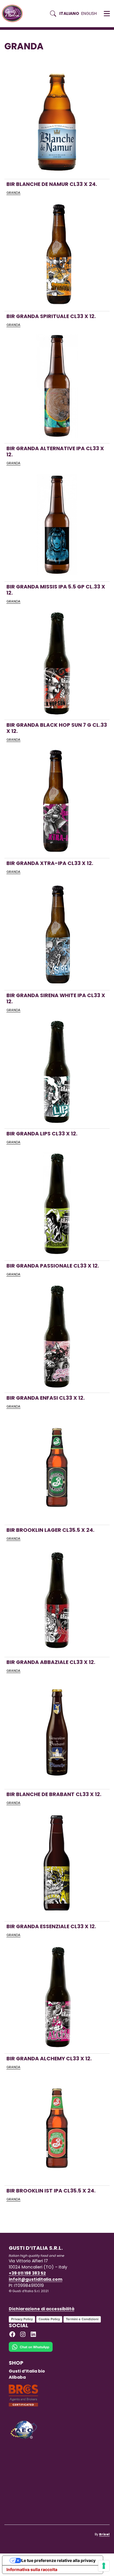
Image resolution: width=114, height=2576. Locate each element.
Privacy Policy (22, 2319)
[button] (107, 14)
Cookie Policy (49, 2319)
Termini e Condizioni (82, 2319)
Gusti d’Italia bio (27, 2371)
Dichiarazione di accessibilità (42, 2309)
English (89, 13)
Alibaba (17, 2377)
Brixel (104, 2534)
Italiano (69, 13)
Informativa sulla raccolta (32, 2569)
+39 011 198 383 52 (27, 2273)
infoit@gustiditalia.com (36, 2279)
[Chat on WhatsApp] (31, 2351)
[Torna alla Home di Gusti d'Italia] (14, 14)
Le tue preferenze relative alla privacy (58, 2560)
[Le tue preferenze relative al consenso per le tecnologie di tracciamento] (104, 2566)
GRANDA (13, 193)
